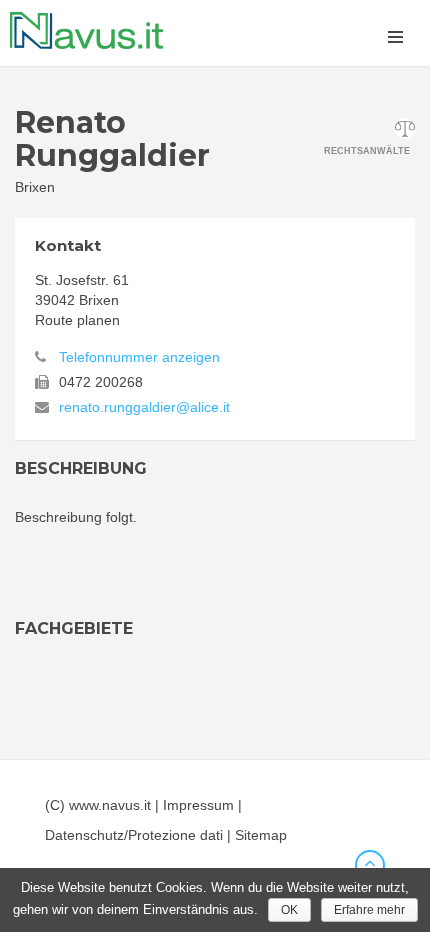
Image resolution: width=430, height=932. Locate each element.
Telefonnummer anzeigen (139, 357)
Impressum (198, 805)
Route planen (77, 320)
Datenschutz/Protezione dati (134, 835)
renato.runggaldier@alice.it (144, 407)
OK (289, 910)
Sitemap (261, 835)
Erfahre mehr (369, 910)
